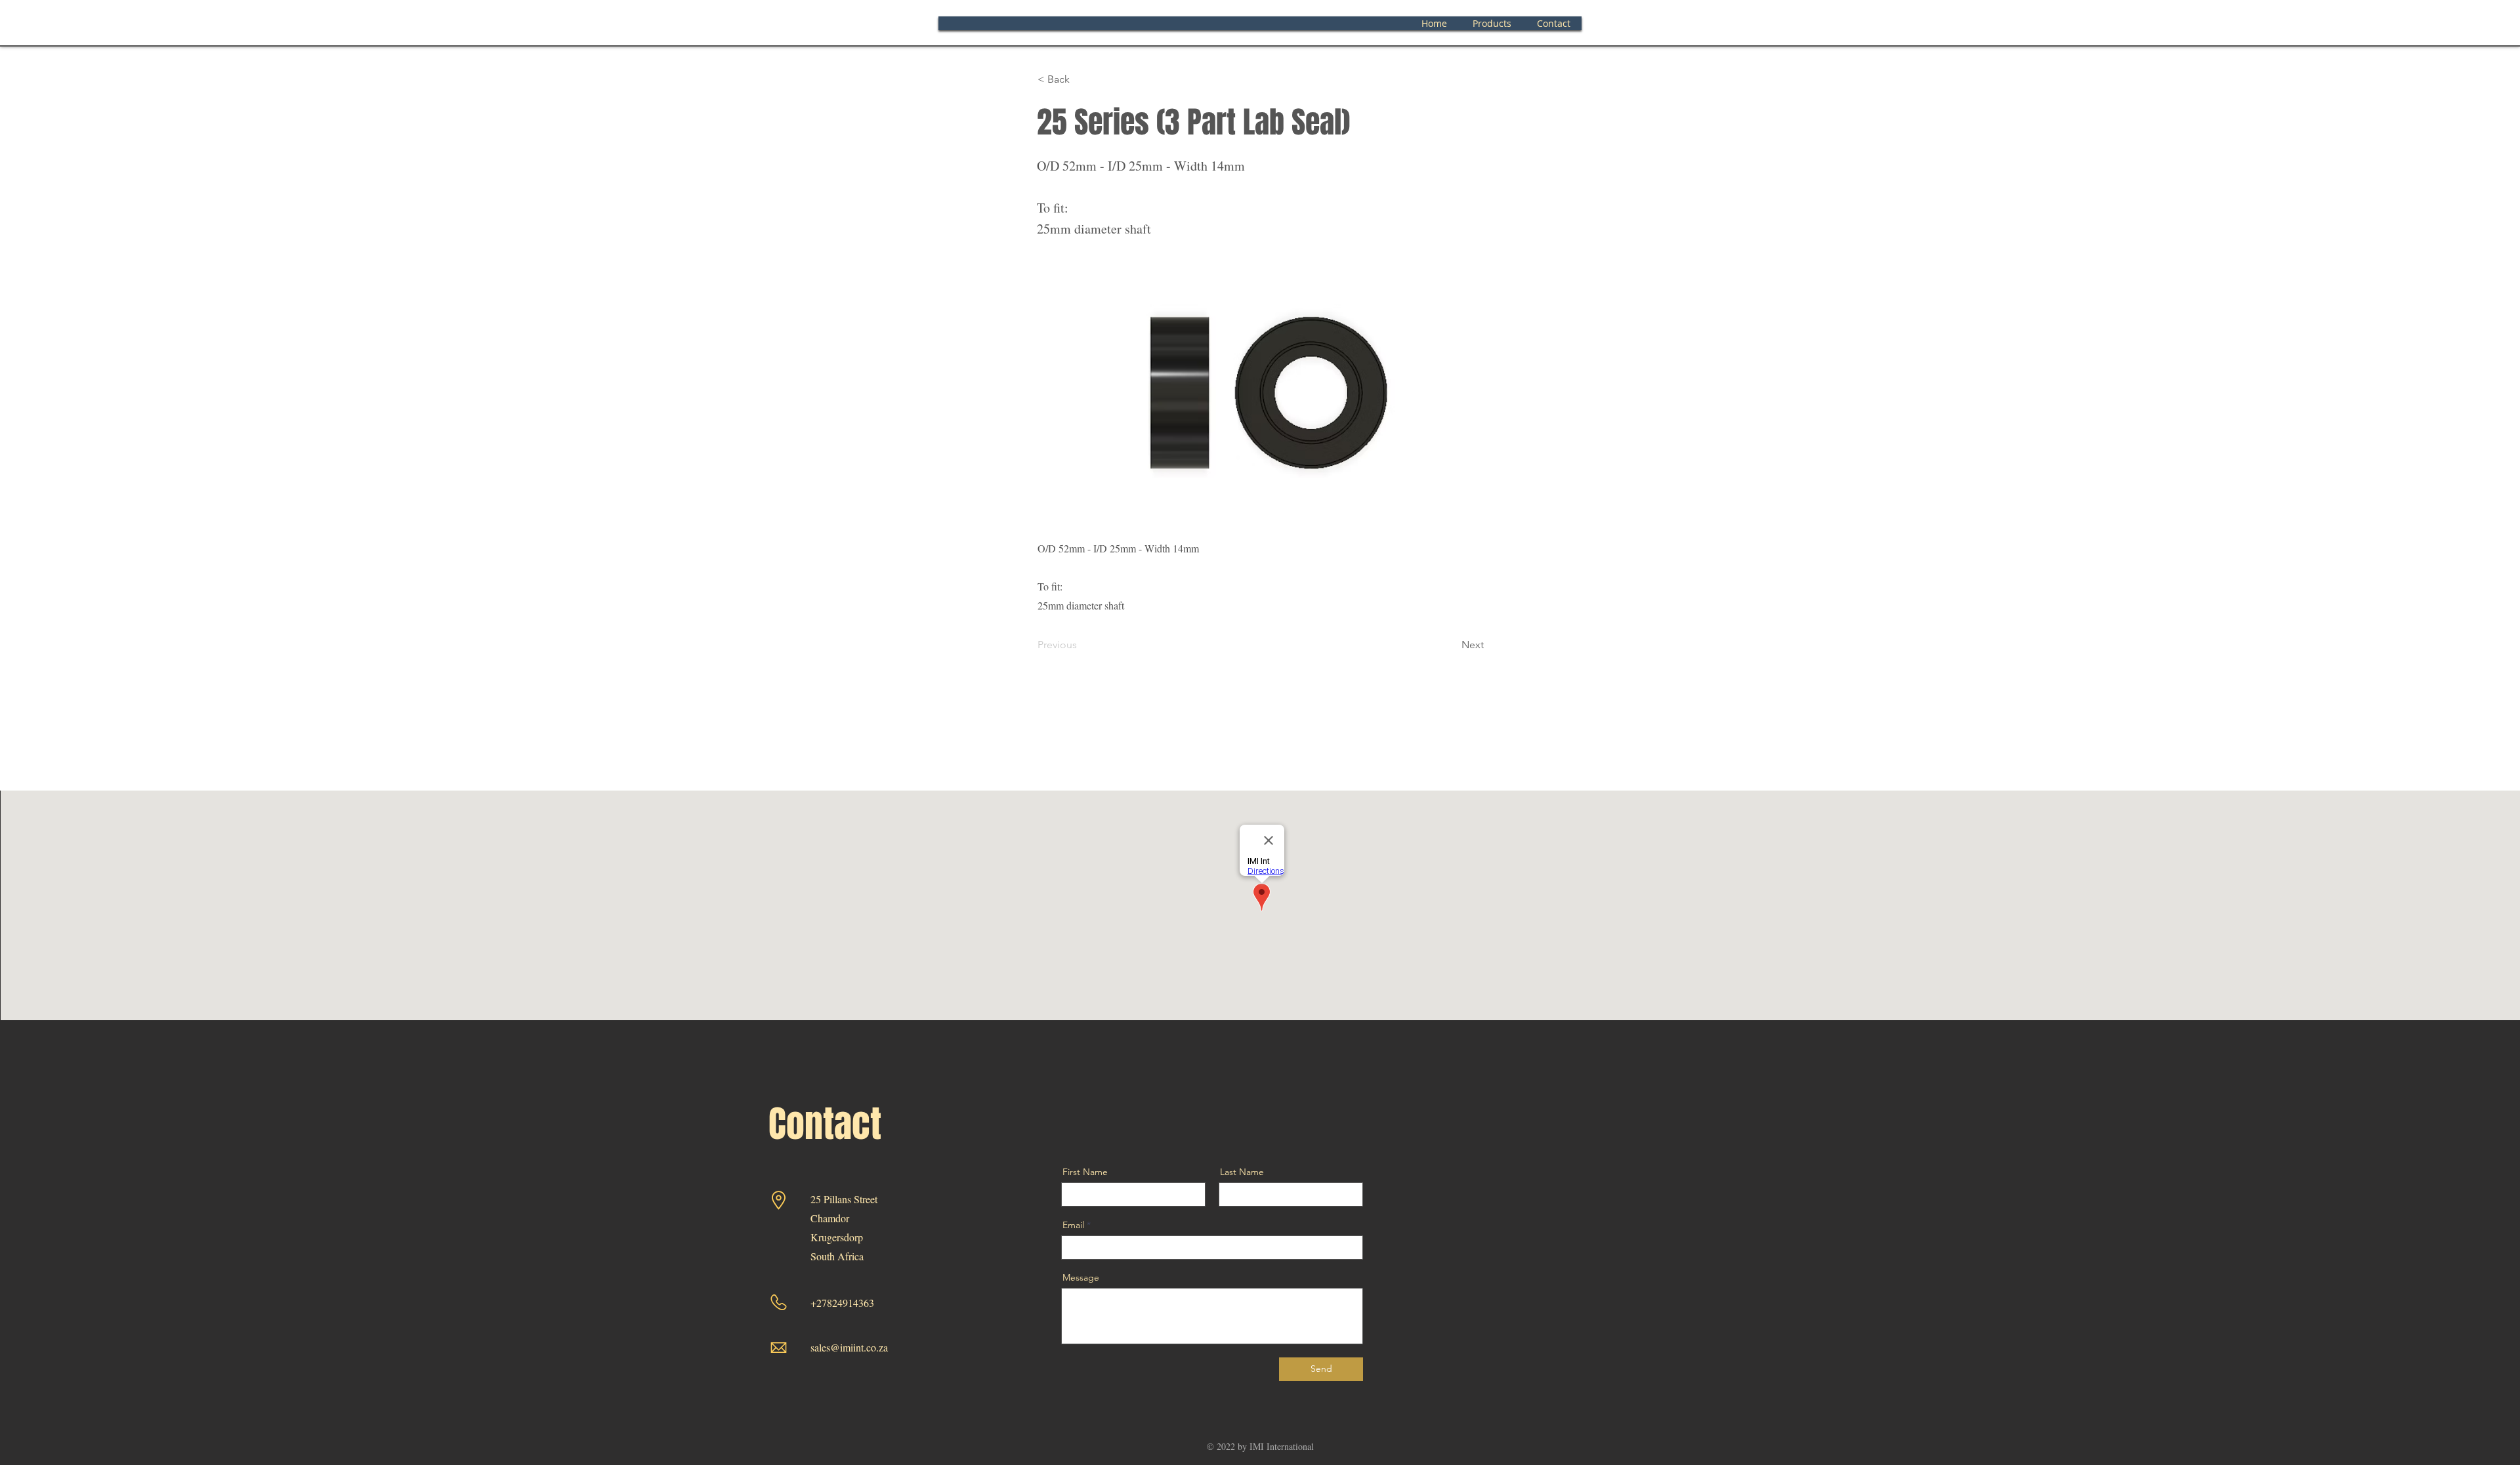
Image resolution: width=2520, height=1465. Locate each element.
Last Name (1242, 1172)
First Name (1085, 1172)
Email (1073, 1225)
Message (1081, 1277)
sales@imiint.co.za (849, 1347)
